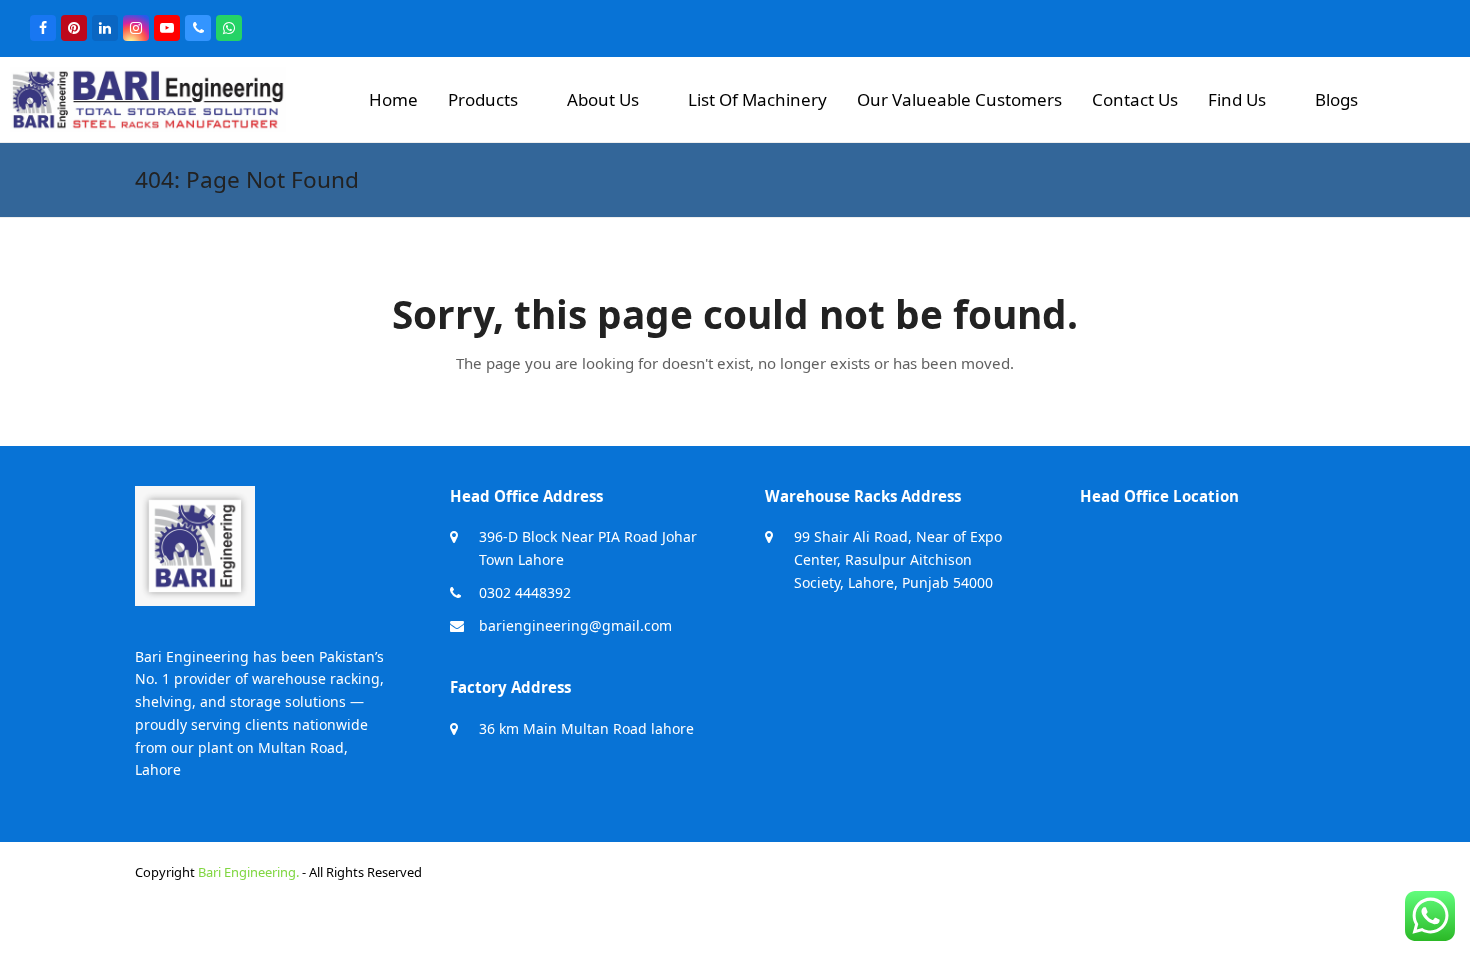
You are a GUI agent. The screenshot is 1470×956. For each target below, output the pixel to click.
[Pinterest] (74, 28)
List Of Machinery (757, 99)
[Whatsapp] (229, 28)
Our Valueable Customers (959, 99)
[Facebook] (43, 28)
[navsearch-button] (1418, 92)
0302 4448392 (525, 592)
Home (393, 99)
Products (483, 99)
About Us (603, 99)
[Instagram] (136, 28)
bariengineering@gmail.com (575, 625)
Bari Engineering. (248, 872)
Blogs (1336, 99)
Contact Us (1135, 99)
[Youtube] (167, 28)
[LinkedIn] (105, 28)
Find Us (1237, 99)
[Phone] (198, 28)
